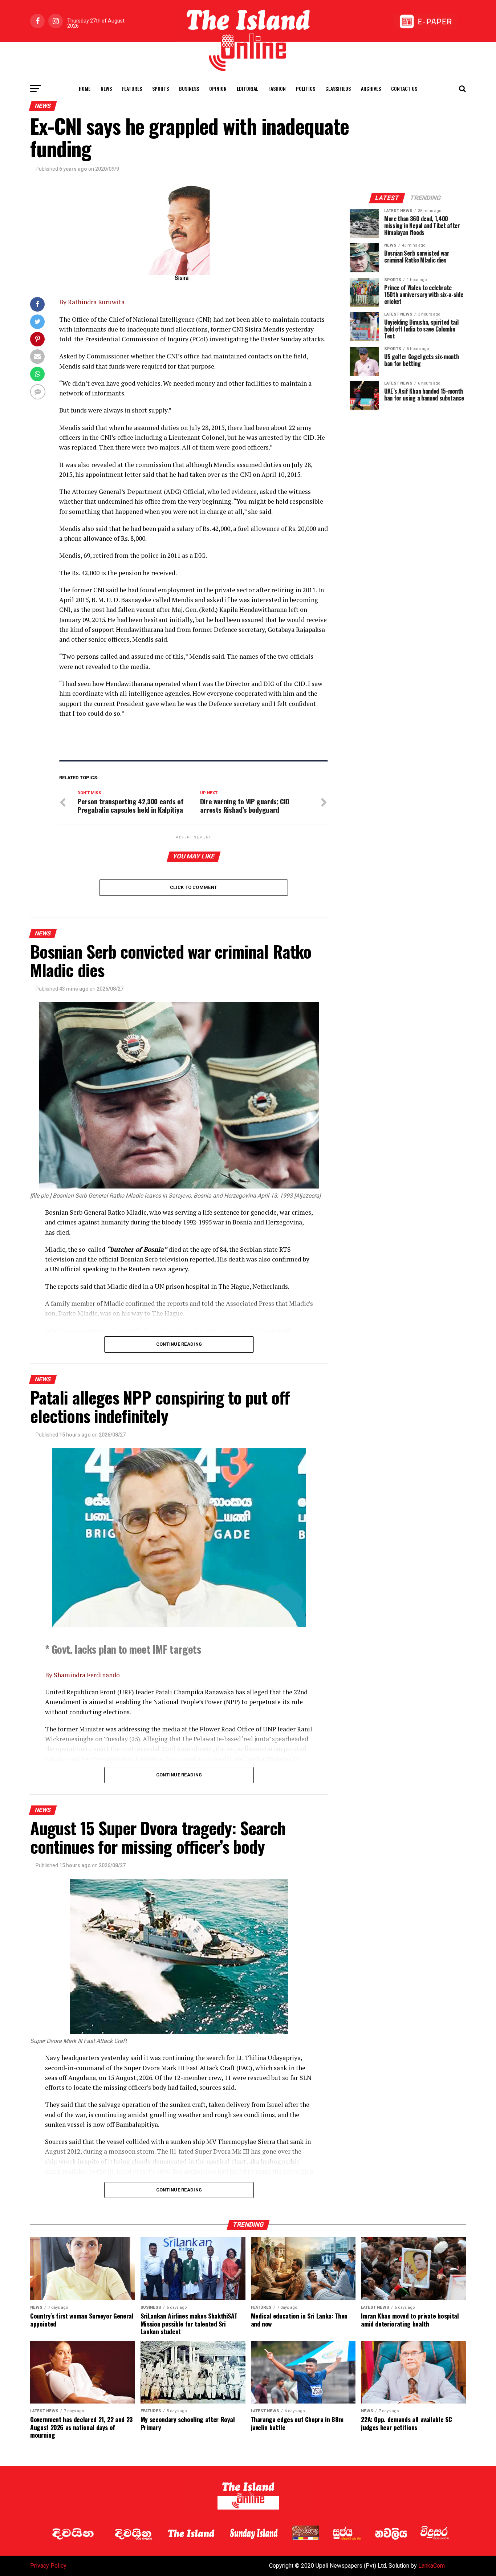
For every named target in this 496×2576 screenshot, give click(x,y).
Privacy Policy (48, 2566)
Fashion (277, 88)
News (106, 88)
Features (132, 88)
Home (85, 88)
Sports (160, 88)
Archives (371, 88)
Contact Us (404, 88)
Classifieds (338, 88)
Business (189, 88)
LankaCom (432, 2566)
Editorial (247, 88)
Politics (306, 88)
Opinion (218, 88)
